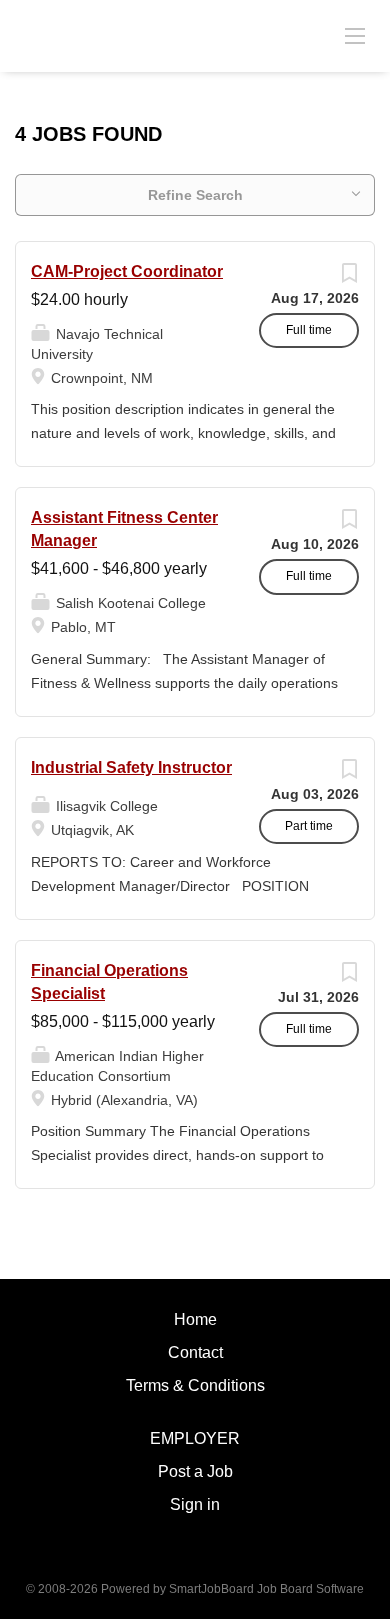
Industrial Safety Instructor (131, 767)
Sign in (195, 1504)
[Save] (349, 278)
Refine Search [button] (195, 195)
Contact (195, 1352)
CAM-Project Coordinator (127, 271)
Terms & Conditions (195, 1385)
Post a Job (195, 1471)
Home (195, 1319)
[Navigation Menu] (355, 35)
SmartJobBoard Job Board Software (266, 1589)
